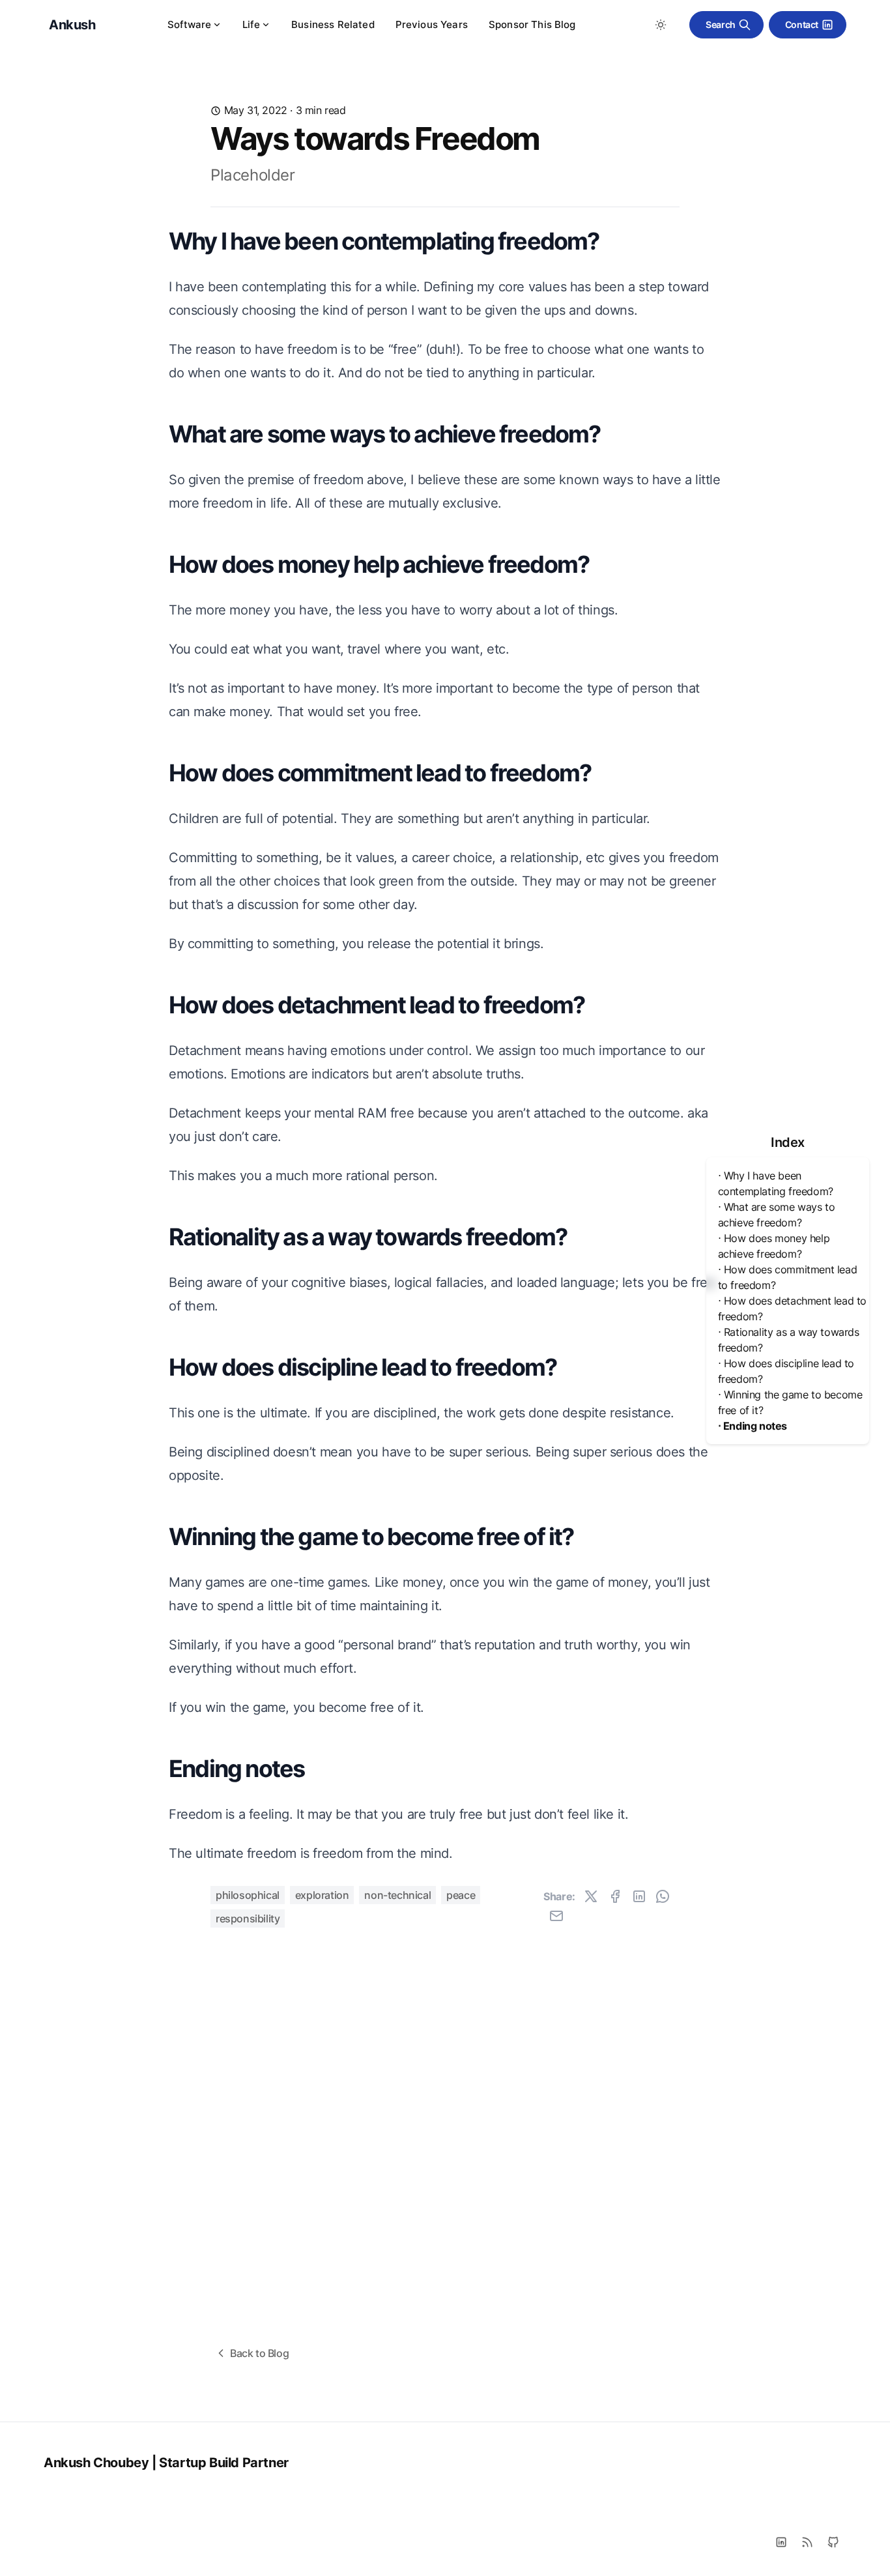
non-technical (397, 1895)
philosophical (248, 1895)
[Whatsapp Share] (663, 1896)
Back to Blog (259, 2353)
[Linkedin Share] (639, 1896)
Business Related (333, 24)
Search (721, 24)
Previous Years (432, 24)
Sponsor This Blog (532, 24)
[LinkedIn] (781, 2542)
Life (251, 24)
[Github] (833, 2542)
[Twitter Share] (591, 1896)
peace (461, 1895)
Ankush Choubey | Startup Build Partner (166, 2463)
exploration (322, 1895)
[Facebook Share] (615, 1896)
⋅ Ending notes (753, 1426)
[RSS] (807, 2542)
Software (189, 24)
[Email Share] (556, 1916)
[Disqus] (445, 2111)
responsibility (248, 1918)
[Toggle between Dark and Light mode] (661, 25)
